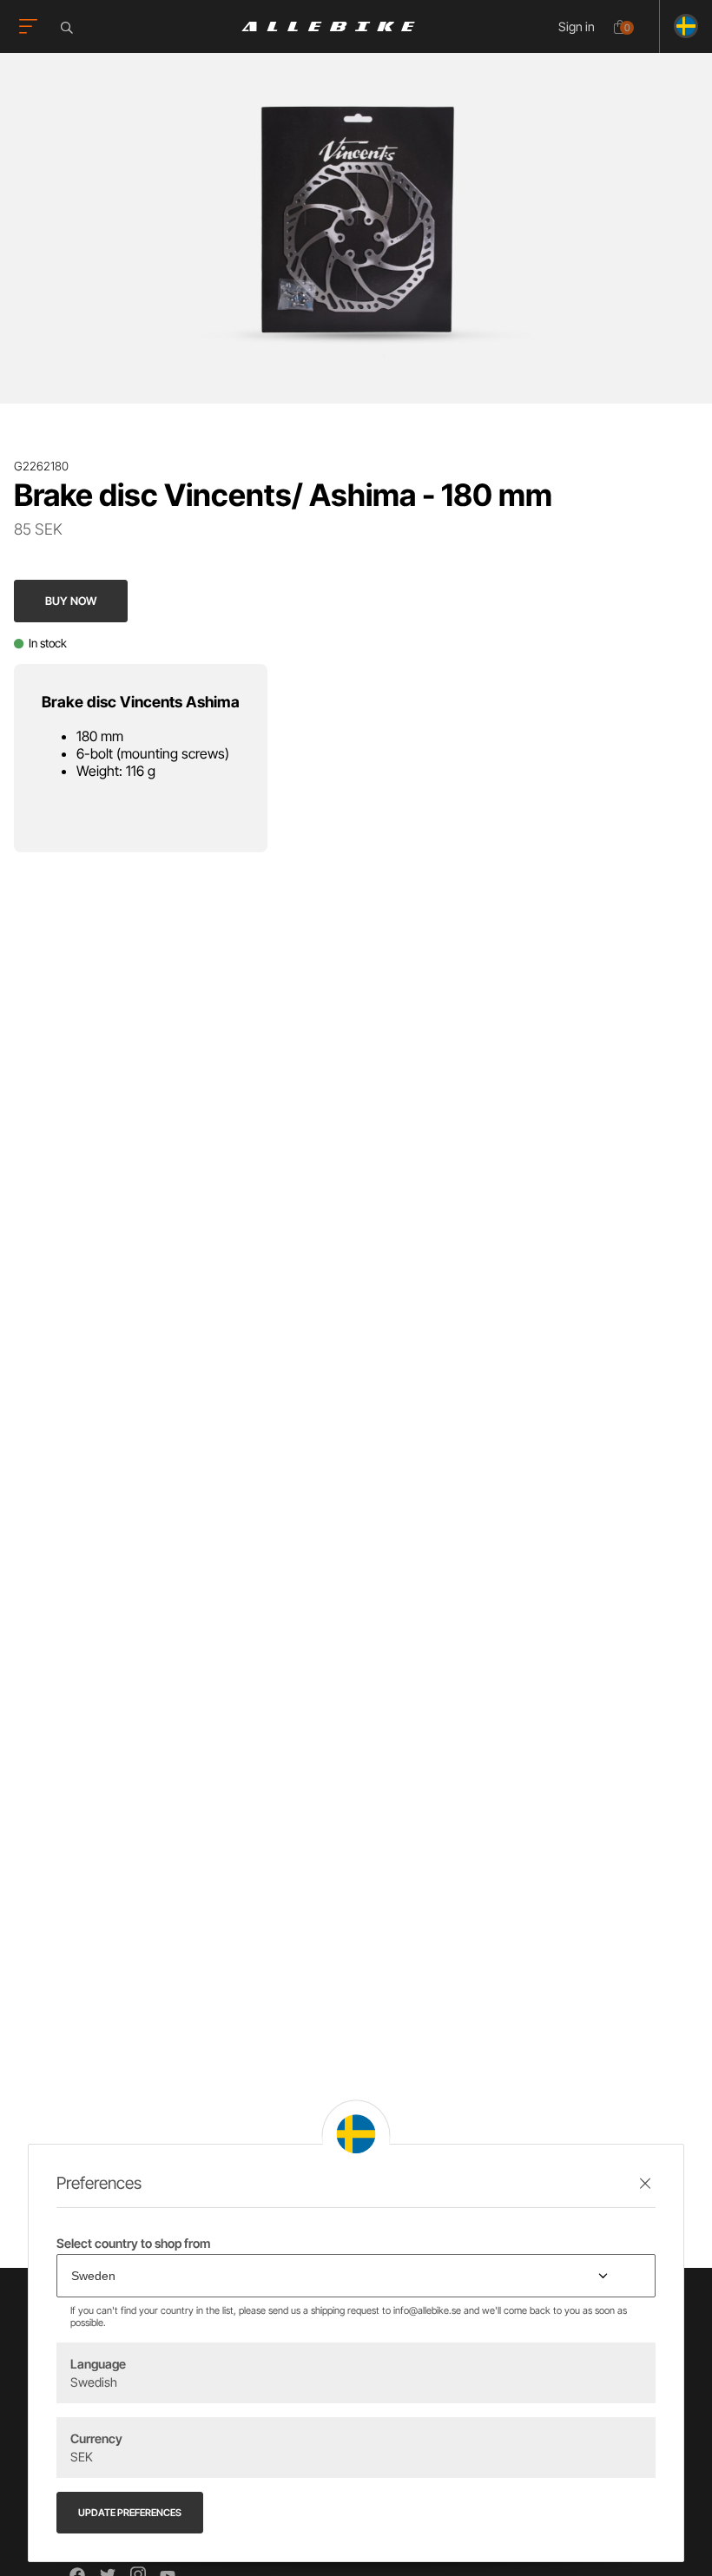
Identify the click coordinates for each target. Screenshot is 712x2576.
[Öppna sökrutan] (69, 28)
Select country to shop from (133, 2243)
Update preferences (130, 2513)
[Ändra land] (679, 26)
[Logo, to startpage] (328, 26)
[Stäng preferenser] (645, 2183)
